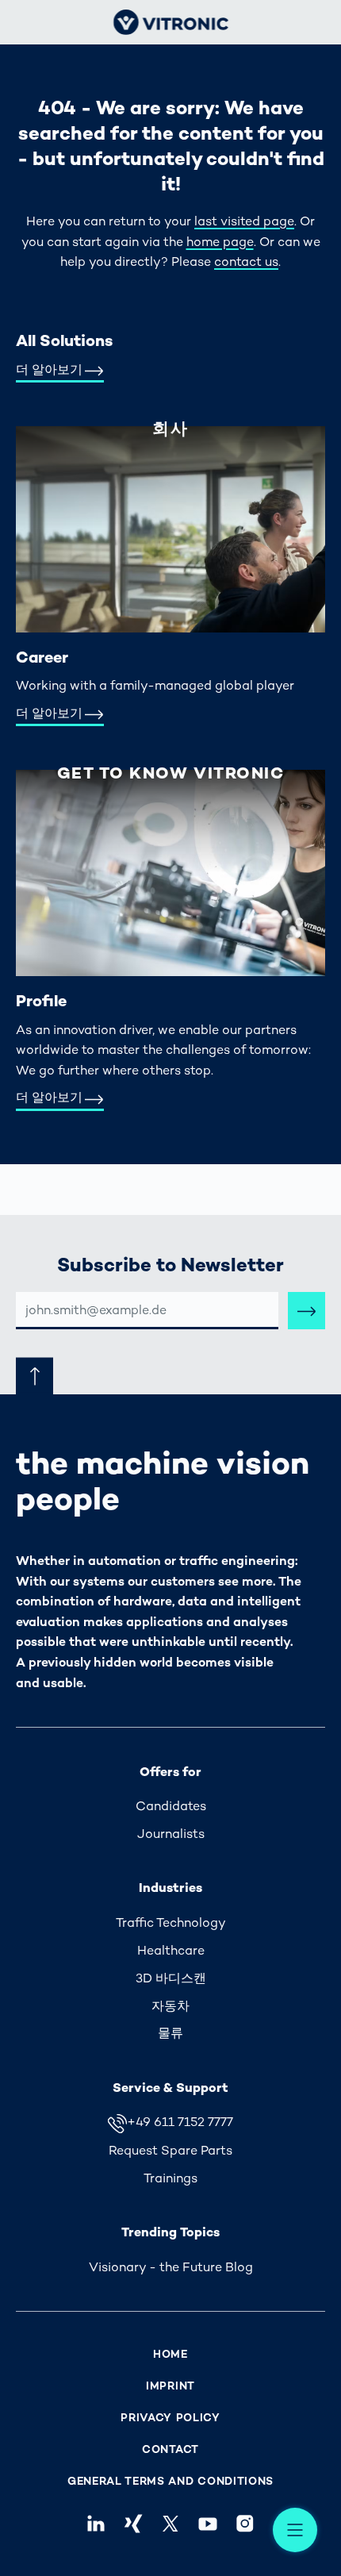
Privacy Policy (170, 2418)
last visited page (244, 221)
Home (170, 2354)
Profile (41, 1001)
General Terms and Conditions (170, 2481)
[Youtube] (208, 2524)
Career (42, 657)
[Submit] (307, 1311)
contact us (246, 261)
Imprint (170, 2386)
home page (220, 242)
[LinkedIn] (96, 2524)
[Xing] (133, 2524)
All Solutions (64, 340)
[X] (170, 2524)
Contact (170, 2449)
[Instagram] (245, 2524)
